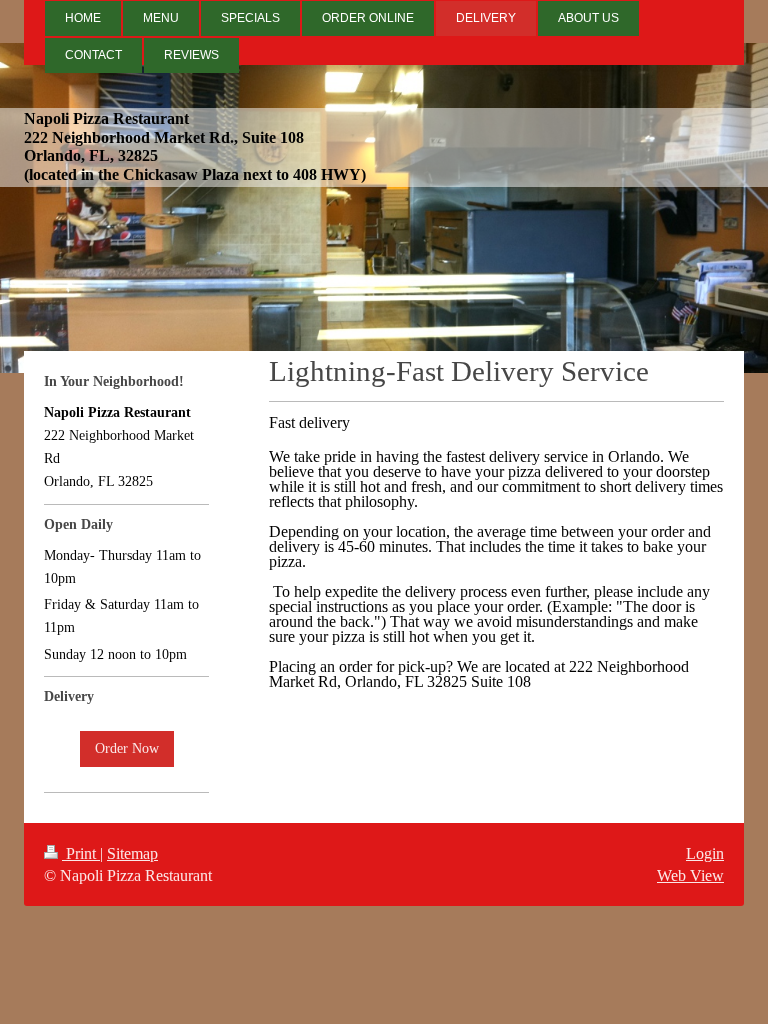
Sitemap (132, 853)
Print (81, 853)
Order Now (127, 748)
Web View (690, 875)
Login (705, 853)
